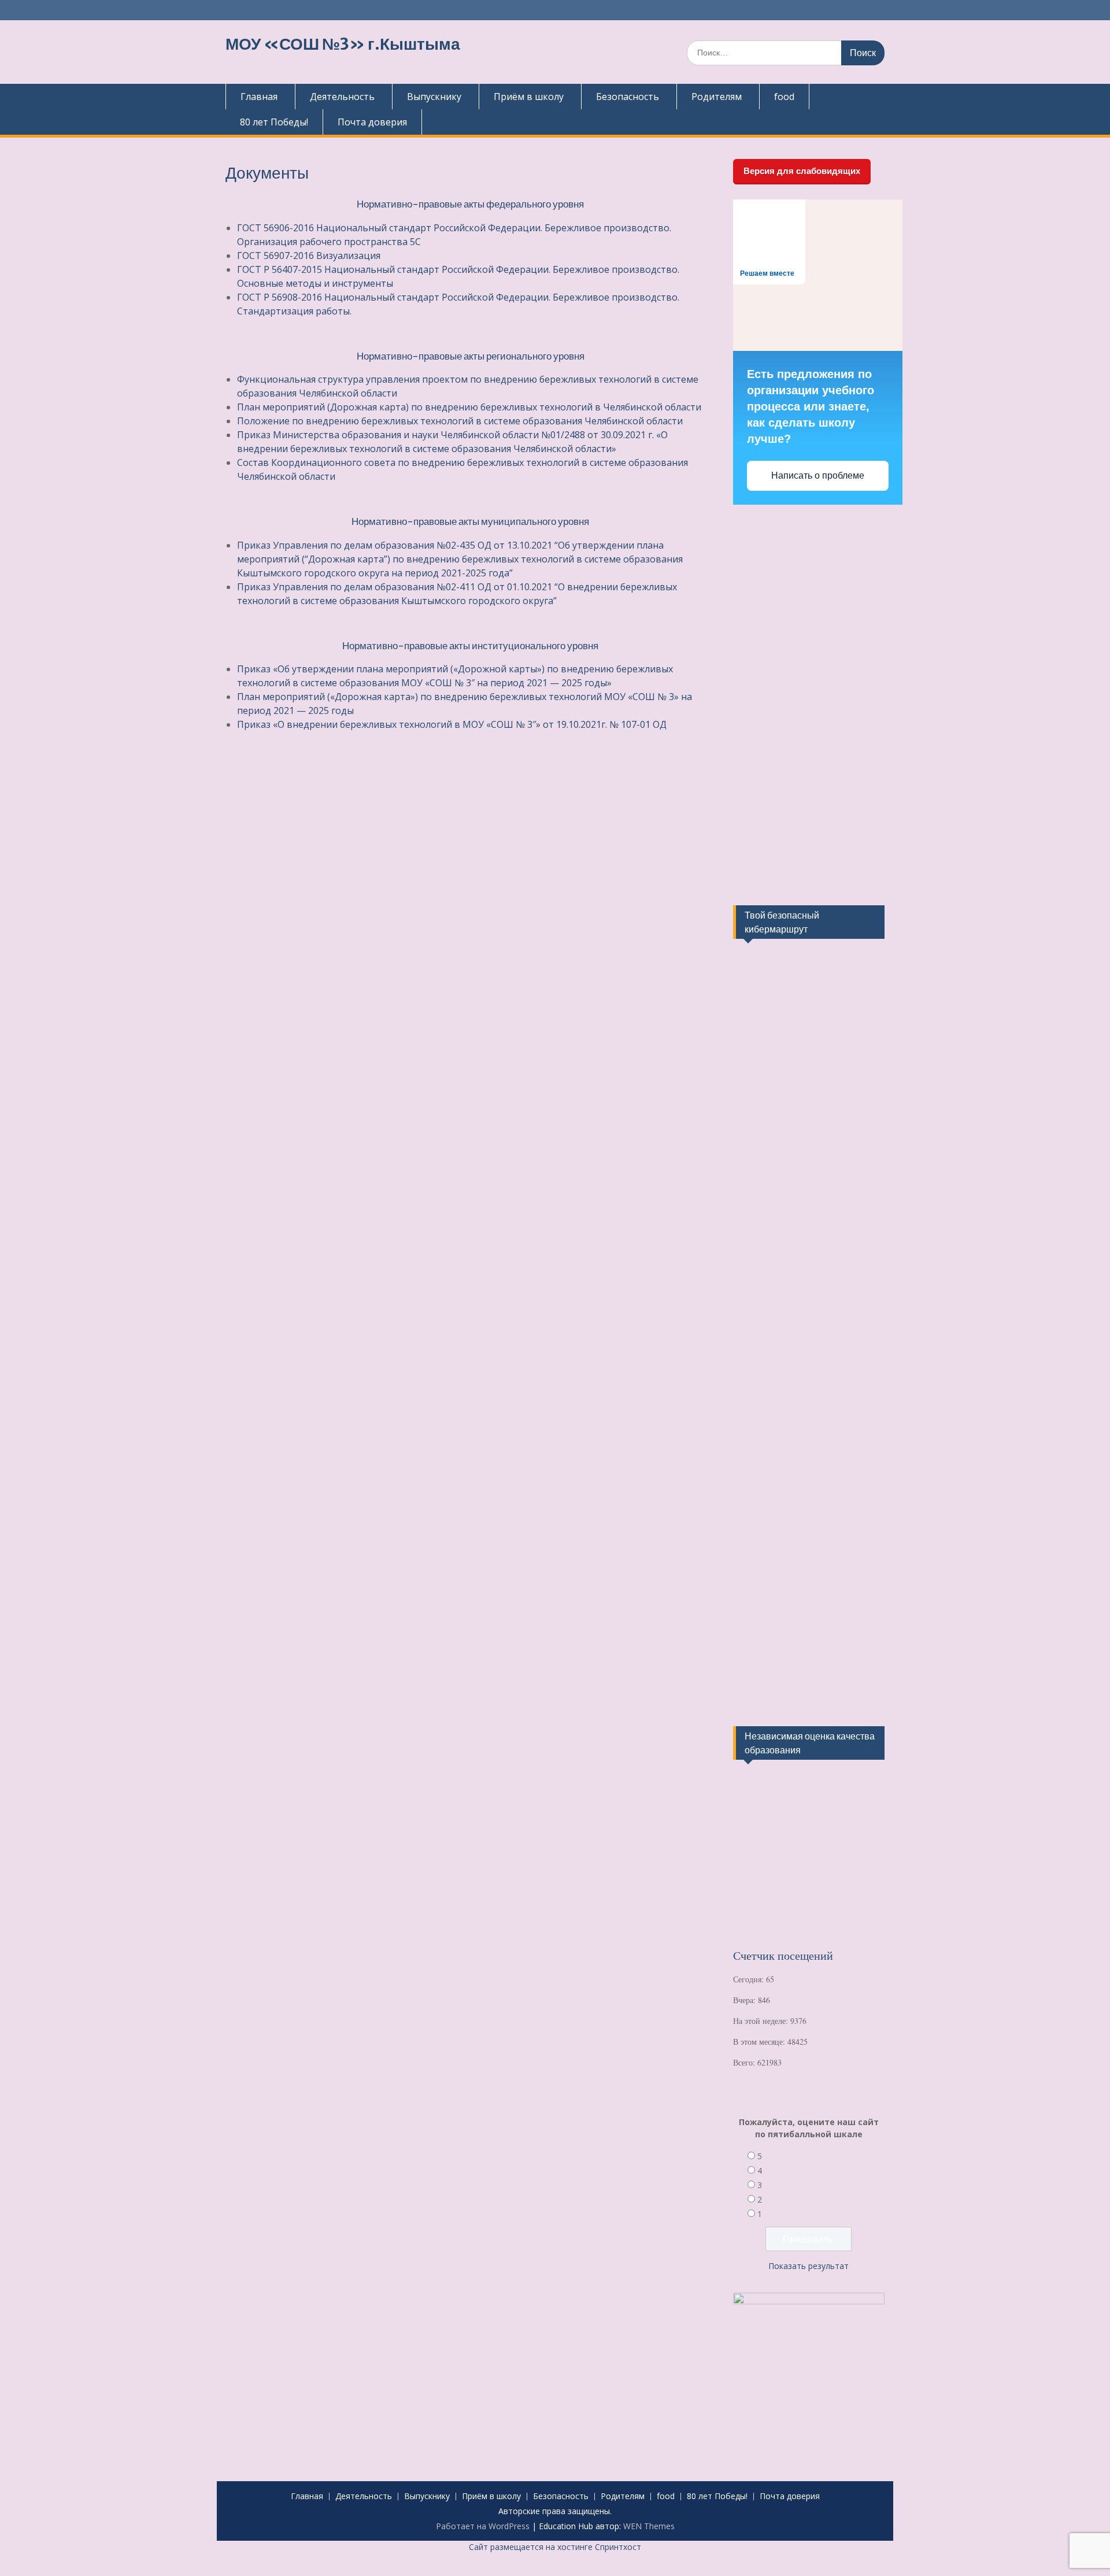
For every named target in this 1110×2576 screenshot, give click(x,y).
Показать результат (809, 2266)
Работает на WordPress (483, 2526)
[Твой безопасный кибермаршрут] (776, 1011)
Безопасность (628, 97)
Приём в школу (529, 97)
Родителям (717, 97)
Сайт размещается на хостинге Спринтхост (555, 2547)
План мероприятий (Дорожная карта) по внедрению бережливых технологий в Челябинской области (469, 407)
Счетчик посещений (783, 1955)
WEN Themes (649, 2526)
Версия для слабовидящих (802, 171)
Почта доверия (372, 122)
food (784, 97)
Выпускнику (434, 97)
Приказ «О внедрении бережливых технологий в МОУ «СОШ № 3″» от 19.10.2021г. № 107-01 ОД (452, 724)
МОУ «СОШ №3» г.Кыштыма (343, 44)
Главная (259, 97)
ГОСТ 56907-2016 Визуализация (309, 256)
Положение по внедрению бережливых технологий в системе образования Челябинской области (460, 421)
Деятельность (342, 97)
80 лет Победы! (274, 122)
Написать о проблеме (818, 475)
